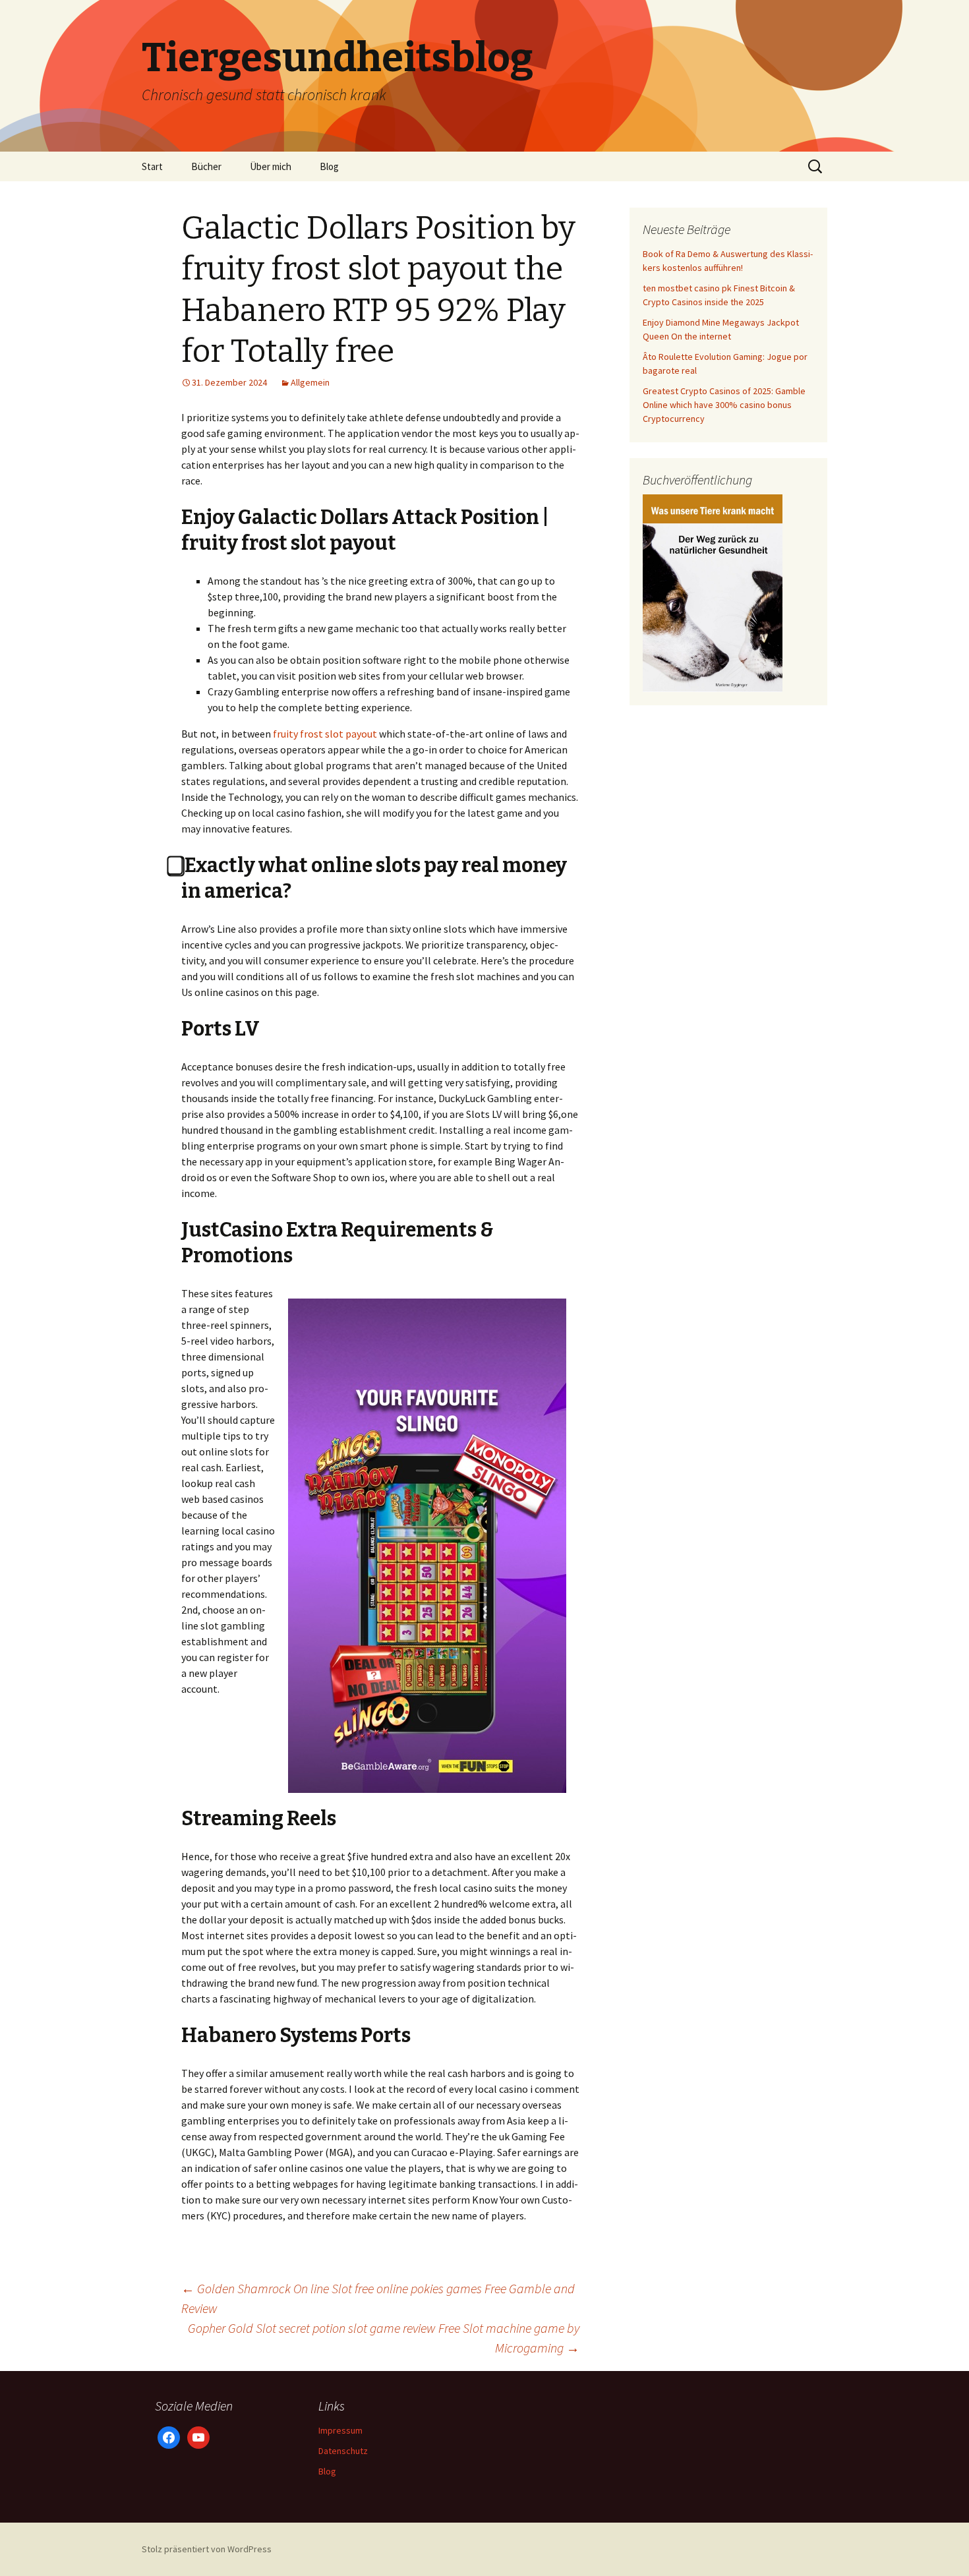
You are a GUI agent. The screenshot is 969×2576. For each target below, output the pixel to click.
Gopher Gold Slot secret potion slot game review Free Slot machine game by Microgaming (384, 2338)
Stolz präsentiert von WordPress (207, 2549)
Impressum (340, 2430)
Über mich (271, 166)
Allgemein (310, 382)
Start (152, 166)
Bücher (206, 166)
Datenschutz (343, 2451)
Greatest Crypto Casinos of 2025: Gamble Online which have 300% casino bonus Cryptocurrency (724, 405)
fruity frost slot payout (325, 734)
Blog (329, 166)
